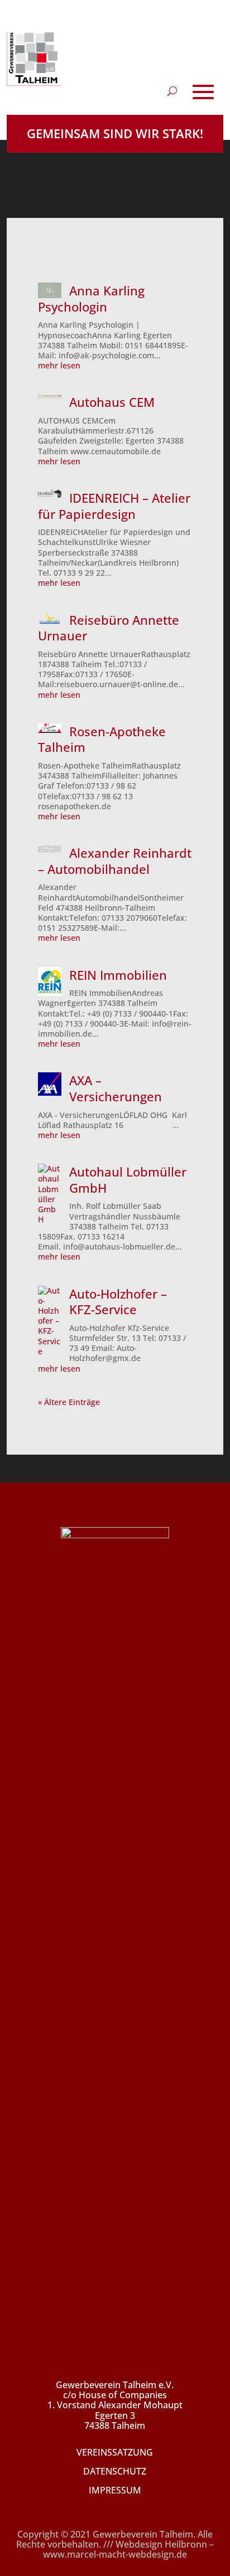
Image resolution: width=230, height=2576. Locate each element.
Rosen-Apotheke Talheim (102, 739)
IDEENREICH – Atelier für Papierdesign (114, 506)
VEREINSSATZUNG (115, 2452)
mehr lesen (59, 366)
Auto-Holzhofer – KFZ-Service (118, 1302)
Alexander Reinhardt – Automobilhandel (114, 861)
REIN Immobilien (118, 975)
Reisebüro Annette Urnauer (108, 628)
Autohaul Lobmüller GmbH (128, 1180)
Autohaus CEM (112, 402)
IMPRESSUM (115, 2490)
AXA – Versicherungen (116, 1088)
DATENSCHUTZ (115, 2471)
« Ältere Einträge (69, 1402)
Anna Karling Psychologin (91, 298)
